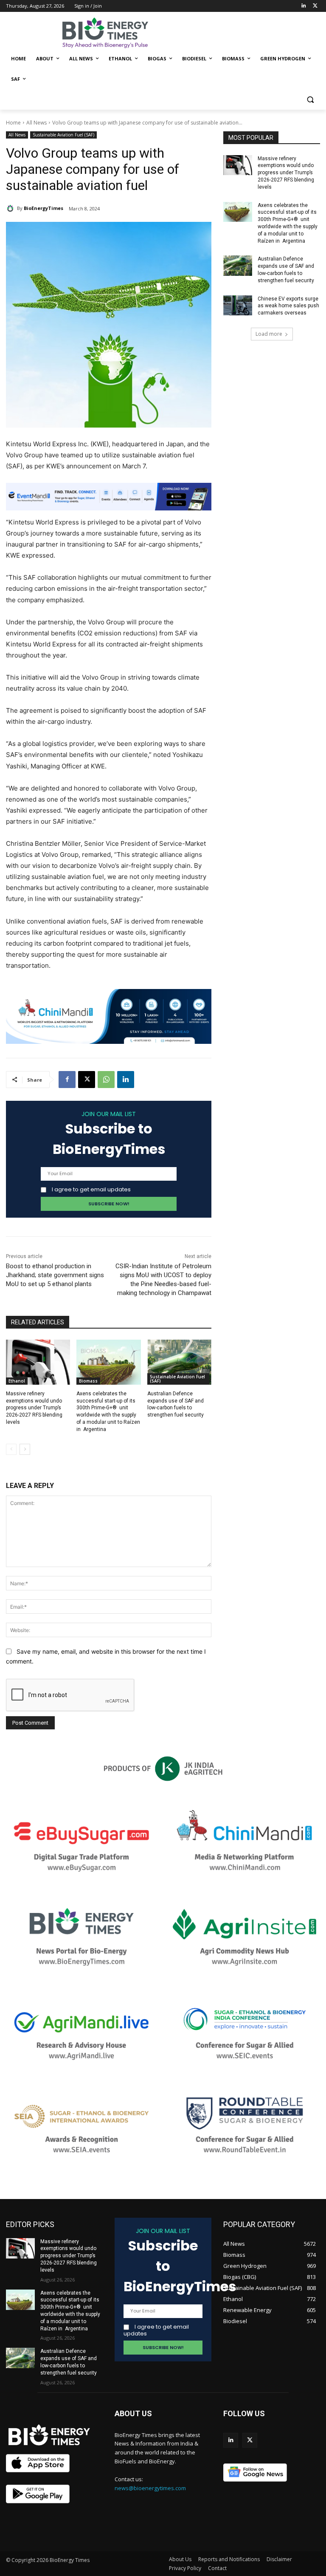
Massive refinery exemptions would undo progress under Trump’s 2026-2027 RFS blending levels (34, 1408)
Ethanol (17, 1381)
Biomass (88, 1381)
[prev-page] (11, 1449)
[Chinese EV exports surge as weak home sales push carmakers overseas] (238, 306)
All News (37, 123)
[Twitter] (315, 6)
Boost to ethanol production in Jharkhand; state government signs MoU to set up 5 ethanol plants (55, 1275)
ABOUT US (133, 2413)
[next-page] (25, 1449)
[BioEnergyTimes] (11, 208)
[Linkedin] (303, 6)
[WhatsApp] (106, 1080)
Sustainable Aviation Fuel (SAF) (63, 135)
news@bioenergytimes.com (150, 2488)
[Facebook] (67, 1080)
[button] (310, 100)
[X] (87, 1080)
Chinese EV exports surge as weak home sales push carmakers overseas (288, 306)
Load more (269, 334)
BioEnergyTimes (44, 208)
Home (13, 123)
